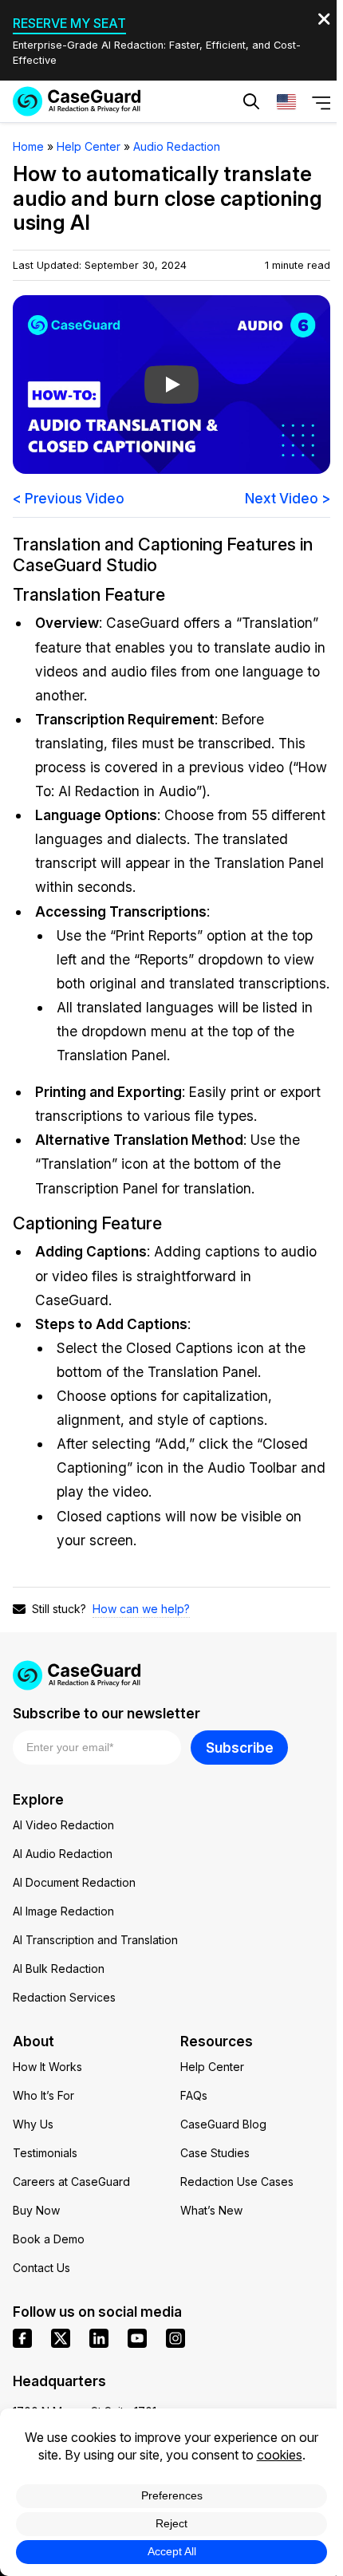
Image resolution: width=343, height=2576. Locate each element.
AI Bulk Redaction (59, 1968)
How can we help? (141, 1609)
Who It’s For (43, 2095)
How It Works (47, 2067)
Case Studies (215, 2153)
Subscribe (240, 1748)
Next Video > (288, 498)
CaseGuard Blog (223, 2124)
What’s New (211, 2210)
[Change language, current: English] (286, 101)
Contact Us (41, 2268)
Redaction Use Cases (237, 2182)
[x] (61, 2338)
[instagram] (175, 2338)
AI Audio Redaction (63, 1854)
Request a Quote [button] (107, 150)
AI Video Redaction (63, 1825)
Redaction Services (64, 1997)
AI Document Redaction (74, 1882)
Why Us (33, 2124)
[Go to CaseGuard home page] (77, 101)
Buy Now (36, 2210)
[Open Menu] (321, 101)
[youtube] (137, 2338)
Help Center (212, 2067)
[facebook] (22, 2338)
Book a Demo (49, 2239)
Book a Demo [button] (248, 150)
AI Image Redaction (63, 1911)
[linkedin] (99, 2338)
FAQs (194, 2095)
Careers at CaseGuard (71, 2182)
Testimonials (45, 2153)
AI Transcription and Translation (95, 1940)
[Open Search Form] (251, 101)
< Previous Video (69, 498)
